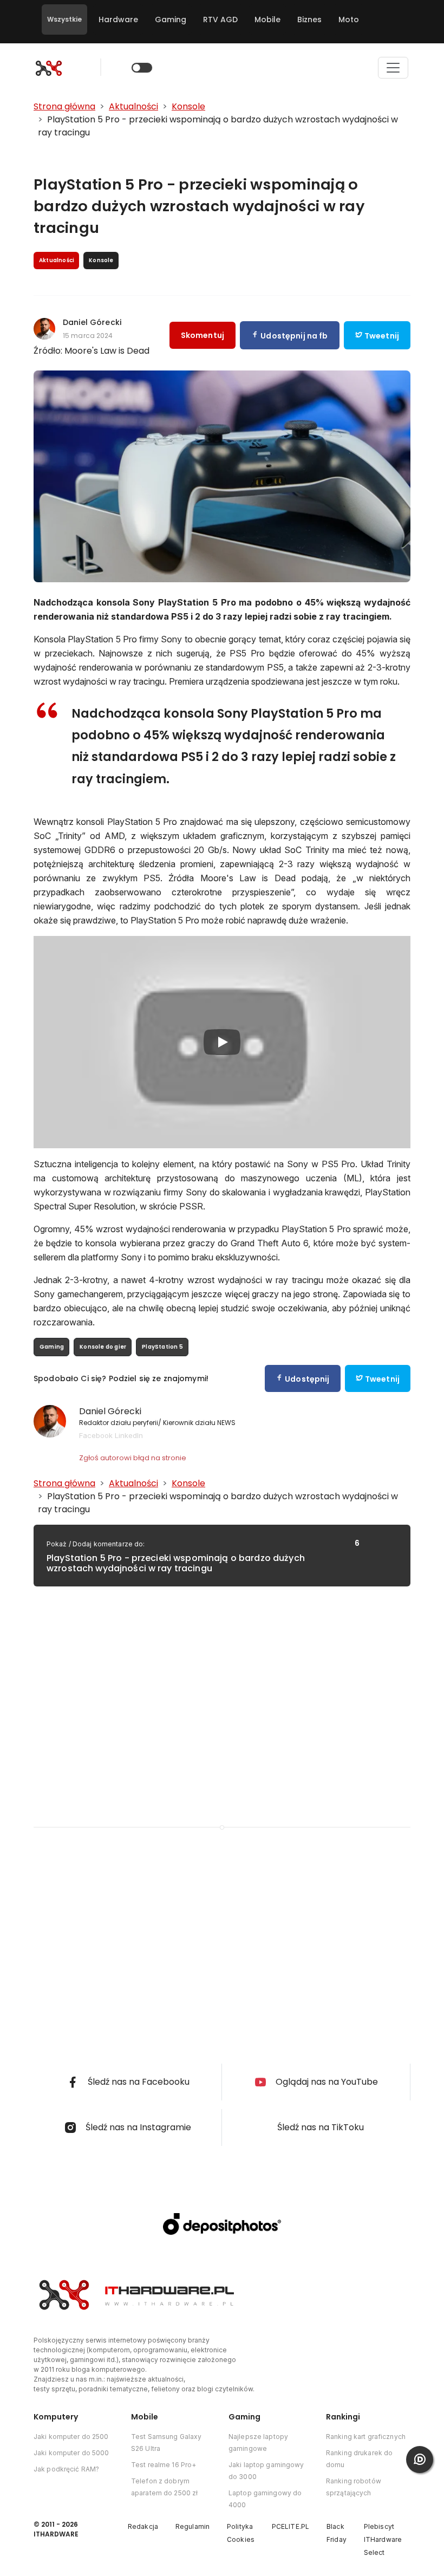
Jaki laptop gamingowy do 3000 (266, 2471)
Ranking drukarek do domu (359, 2459)
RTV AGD (220, 19)
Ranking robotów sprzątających (354, 2487)
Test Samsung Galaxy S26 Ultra (166, 2442)
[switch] (142, 68)
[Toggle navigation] (393, 68)
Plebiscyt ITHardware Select (383, 2539)
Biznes (309, 19)
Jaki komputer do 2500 (71, 2437)
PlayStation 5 (162, 1347)
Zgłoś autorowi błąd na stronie (133, 1458)
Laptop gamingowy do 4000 (265, 2499)
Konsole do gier (103, 1347)
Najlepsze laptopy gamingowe (258, 2442)
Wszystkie (64, 19)
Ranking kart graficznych (366, 2437)
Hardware (118, 19)
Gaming (171, 19)
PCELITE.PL (290, 2526)
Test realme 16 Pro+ (164, 2465)
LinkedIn (129, 1435)
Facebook (96, 1435)
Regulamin (192, 2526)
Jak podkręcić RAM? (66, 2469)
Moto (349, 19)
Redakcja (143, 2526)
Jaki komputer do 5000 (71, 2453)
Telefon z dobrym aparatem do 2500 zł (164, 2487)
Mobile (267, 19)
